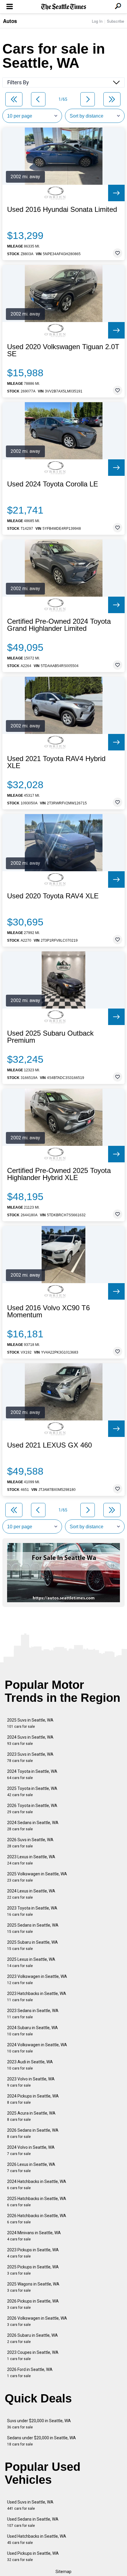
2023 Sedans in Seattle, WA (33, 2014)
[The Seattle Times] (64, 7)
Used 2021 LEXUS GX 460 (49, 1445)
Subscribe (115, 21)
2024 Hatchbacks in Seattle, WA (37, 2185)
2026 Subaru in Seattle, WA (32, 2338)
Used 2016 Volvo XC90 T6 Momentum (48, 1311)
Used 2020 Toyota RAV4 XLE (53, 896)
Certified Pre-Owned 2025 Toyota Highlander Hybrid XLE (59, 1174)
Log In (97, 21)
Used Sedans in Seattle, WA (33, 2522)
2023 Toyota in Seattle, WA (32, 1911)
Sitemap (63, 2572)
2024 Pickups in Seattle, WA (33, 2099)
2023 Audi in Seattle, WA (30, 2065)
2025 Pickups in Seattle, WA (33, 2270)
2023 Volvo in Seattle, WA (31, 2082)
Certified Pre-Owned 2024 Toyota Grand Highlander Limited (59, 625)
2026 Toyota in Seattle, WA (32, 1809)
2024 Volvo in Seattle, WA (31, 2150)
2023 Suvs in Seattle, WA (30, 1757)
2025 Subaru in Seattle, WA (32, 1945)
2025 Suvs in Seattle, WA (30, 1723)
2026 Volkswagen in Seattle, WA (37, 2321)
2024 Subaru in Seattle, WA (32, 2031)
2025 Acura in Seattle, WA (31, 2116)
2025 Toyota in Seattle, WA (32, 1792)
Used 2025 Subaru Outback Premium (50, 1037)
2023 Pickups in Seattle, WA (33, 2253)
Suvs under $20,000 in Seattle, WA (39, 2424)
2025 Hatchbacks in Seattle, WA (37, 2202)
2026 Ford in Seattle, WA (30, 2373)
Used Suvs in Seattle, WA (30, 2505)
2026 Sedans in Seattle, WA (33, 2133)
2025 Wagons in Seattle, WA (33, 2287)
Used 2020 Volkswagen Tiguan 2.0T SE (63, 350)
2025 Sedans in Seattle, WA (33, 1928)
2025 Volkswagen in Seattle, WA (37, 1877)
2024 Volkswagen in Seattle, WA (37, 2048)
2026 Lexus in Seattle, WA (31, 2167)
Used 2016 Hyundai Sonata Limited (62, 209)
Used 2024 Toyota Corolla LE (53, 484)
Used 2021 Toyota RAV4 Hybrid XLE (56, 762)
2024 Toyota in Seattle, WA (32, 1774)
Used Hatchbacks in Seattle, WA (37, 2539)
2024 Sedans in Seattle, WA (33, 1826)
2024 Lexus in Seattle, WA (31, 1894)
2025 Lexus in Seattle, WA (31, 1962)
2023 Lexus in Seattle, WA (31, 1860)
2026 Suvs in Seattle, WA (30, 1843)
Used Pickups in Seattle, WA (33, 2556)
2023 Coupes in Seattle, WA (33, 2355)
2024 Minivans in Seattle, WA (34, 2236)
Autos (10, 21)
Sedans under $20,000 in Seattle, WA (41, 2441)
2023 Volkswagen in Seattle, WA (37, 1980)
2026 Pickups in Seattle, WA (33, 2304)
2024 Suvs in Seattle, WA (30, 1740)
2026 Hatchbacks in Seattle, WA (37, 2219)
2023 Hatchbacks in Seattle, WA (37, 1997)
